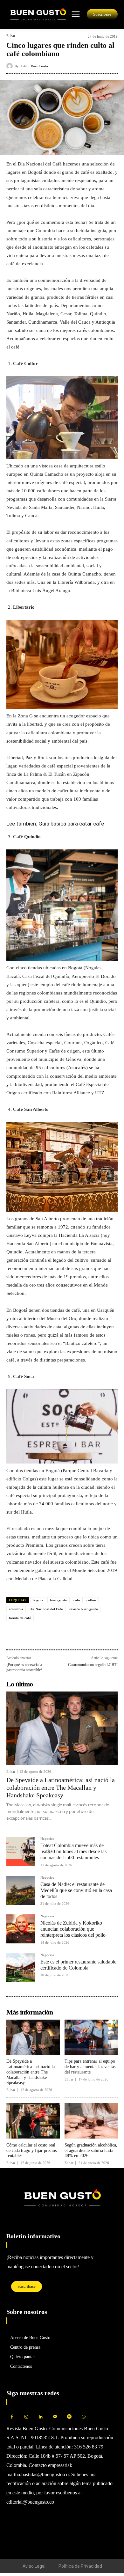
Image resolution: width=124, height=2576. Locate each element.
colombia (16, 1609)
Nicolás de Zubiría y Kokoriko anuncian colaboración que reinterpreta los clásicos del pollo (73, 1929)
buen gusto (59, 1600)
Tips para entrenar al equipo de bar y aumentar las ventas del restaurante (90, 2067)
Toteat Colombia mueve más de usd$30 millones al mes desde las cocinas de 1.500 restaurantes (73, 1851)
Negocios (47, 1839)
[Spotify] (69, 2417)
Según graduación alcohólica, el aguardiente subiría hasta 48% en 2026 (91, 2150)
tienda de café (20, 1618)
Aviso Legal (34, 2566)
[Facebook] (13, 1636)
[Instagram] (26, 2417)
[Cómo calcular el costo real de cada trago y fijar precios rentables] (33, 2121)
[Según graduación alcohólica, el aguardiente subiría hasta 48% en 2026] (91, 2121)
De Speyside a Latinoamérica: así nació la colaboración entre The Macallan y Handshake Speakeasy (61, 1787)
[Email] (57, 1636)
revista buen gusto (84, 1609)
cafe (77, 1600)
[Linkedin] (42, 1636)
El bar (11, 36)
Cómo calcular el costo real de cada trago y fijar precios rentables (31, 2150)
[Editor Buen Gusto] (10, 66)
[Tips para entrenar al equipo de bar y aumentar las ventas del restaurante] (91, 2037)
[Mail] (55, 2417)
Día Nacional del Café (46, 1609)
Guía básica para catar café (71, 824)
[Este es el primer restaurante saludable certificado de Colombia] (21, 1968)
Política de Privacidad (80, 2566)
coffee (91, 1600)
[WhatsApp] (27, 1636)
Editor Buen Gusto (34, 66)
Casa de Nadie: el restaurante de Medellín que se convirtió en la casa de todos (76, 1890)
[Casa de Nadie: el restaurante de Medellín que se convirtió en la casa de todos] (21, 1890)
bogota (38, 1600)
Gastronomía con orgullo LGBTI (93, 1665)
